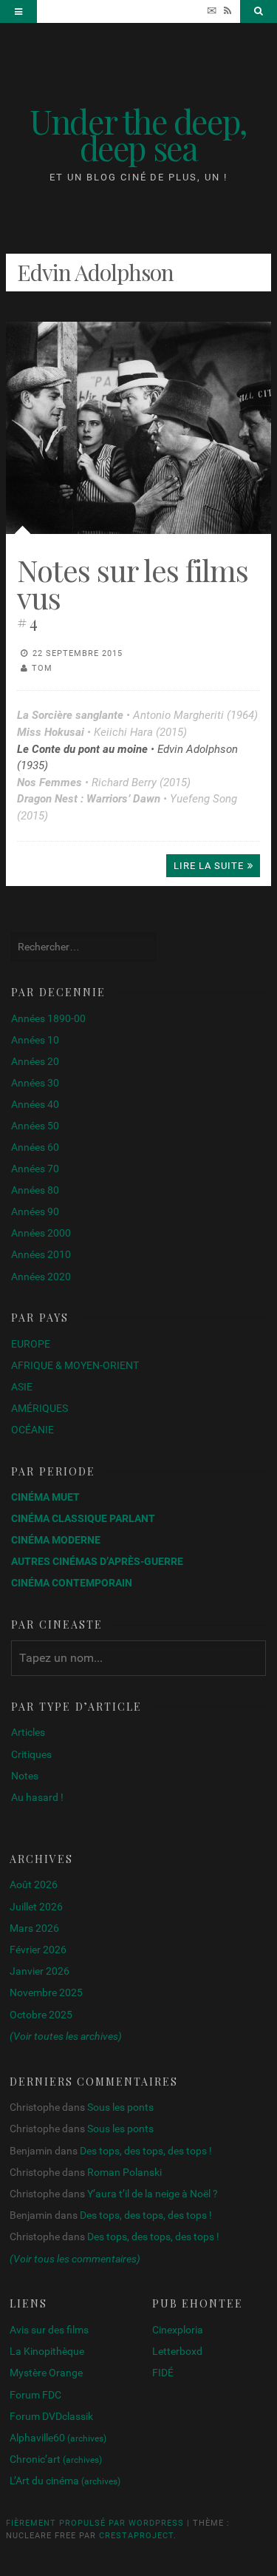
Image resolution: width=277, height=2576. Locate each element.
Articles (28, 1732)
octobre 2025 (41, 2015)
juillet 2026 (36, 1907)
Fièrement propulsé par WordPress (95, 2523)
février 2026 (38, 1950)
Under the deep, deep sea (138, 134)
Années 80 (35, 1190)
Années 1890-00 (48, 1018)
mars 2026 (34, 1928)
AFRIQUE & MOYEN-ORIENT (75, 1365)
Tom (42, 668)
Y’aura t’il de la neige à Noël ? (153, 2194)
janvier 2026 (40, 1971)
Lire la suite (209, 866)
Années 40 (35, 1104)
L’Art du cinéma (65, 2481)
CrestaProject (136, 2536)
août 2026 (34, 1884)
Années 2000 (41, 1233)
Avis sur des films (49, 2330)
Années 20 (35, 1061)
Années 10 (35, 1040)
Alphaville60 (58, 2438)
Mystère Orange (46, 2373)
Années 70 (35, 1169)
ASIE (22, 1387)
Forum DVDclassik (51, 2416)
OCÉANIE (33, 1430)
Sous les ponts (120, 2107)
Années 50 (35, 1126)
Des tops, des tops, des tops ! (146, 2151)
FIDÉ (163, 2373)
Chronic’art (56, 2459)
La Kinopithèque (47, 2351)
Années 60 (35, 1147)
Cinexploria (178, 2330)
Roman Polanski (124, 2172)
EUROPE (31, 1344)
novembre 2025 (46, 1992)
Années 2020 (41, 1277)
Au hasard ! (37, 1797)
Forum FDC (35, 2395)
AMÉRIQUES (40, 1408)
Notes (25, 1776)
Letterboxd (177, 2351)
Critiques (31, 1754)
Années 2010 (41, 1254)
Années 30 (35, 1083)
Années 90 (35, 1211)
